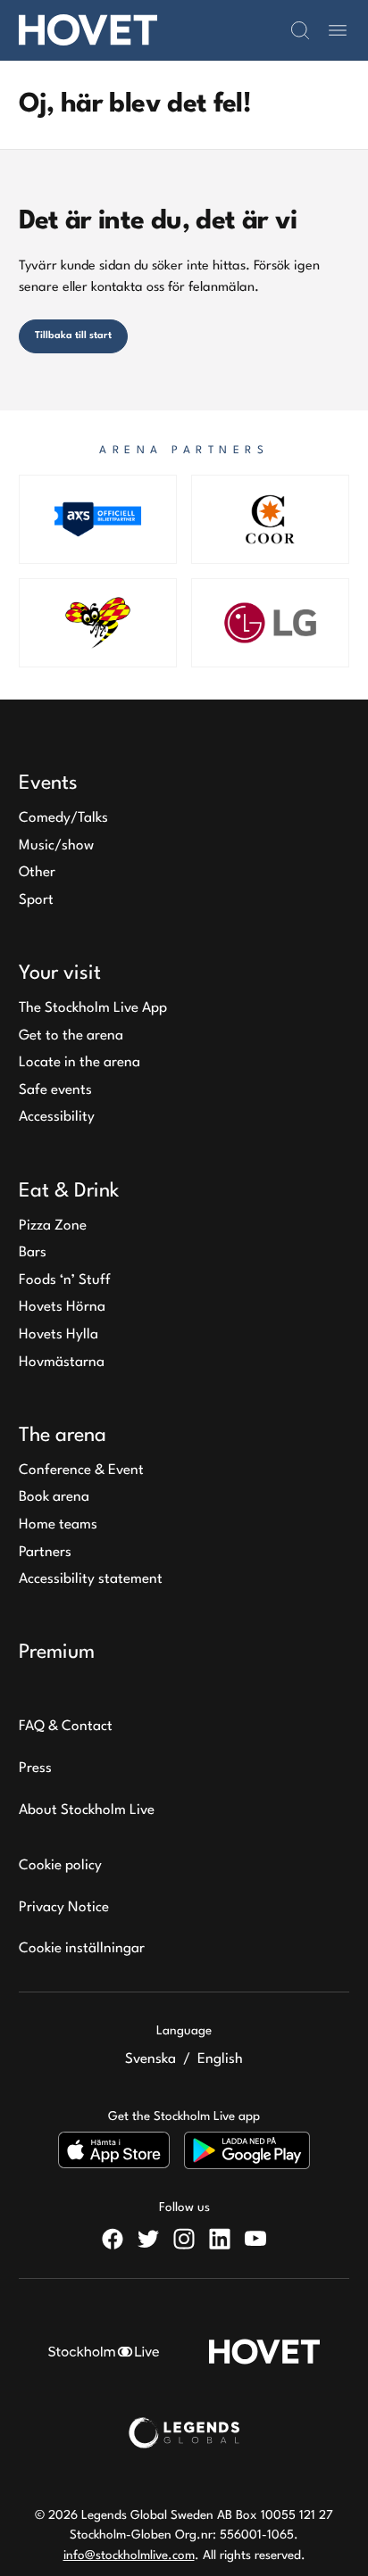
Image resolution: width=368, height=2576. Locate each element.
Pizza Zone (53, 1226)
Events (48, 783)
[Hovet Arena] (88, 30)
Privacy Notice (64, 1908)
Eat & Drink (69, 1191)
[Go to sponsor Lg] (270, 623)
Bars (33, 1253)
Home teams (58, 1525)
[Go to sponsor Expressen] (98, 623)
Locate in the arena (79, 1063)
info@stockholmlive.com (129, 2555)
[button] (300, 30)
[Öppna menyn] (338, 30)
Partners (45, 1553)
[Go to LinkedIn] (220, 2239)
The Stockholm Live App (93, 1008)
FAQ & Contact (66, 1727)
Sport (36, 900)
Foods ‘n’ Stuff (65, 1280)
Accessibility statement (91, 1579)
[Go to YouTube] (255, 2239)
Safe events (55, 1090)
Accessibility (57, 1117)
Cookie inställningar (82, 1949)
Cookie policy (60, 1866)
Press (35, 1768)
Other (37, 873)
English (220, 2059)
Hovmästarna (62, 1363)
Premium (57, 1652)
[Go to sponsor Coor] (270, 519)
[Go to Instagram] (184, 2239)
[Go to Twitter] (148, 2239)
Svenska (151, 2059)
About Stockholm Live (87, 1810)
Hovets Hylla (59, 1335)
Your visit (60, 973)
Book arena (54, 1497)
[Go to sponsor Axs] (98, 519)
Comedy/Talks (63, 818)
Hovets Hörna (62, 1307)
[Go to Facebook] (113, 2239)
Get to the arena (71, 1036)
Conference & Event (81, 1470)
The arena (63, 1436)
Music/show (56, 846)
